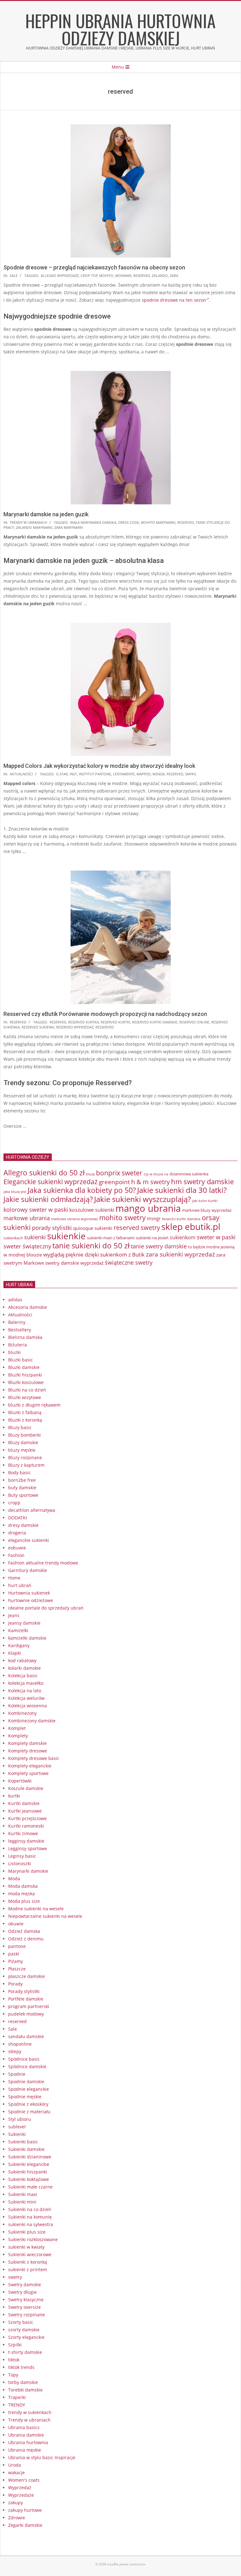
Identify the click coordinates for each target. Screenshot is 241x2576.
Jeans (14, 1615)
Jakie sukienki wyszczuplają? (142, 1199)
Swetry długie (22, 2292)
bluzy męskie (22, 1450)
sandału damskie (26, 2036)
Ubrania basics (24, 2427)
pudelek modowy (26, 2014)
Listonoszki (20, 1863)
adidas (15, 1300)
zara (174, 276)
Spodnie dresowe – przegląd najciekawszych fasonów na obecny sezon (94, 267)
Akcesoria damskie (28, 1307)
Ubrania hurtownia (28, 2442)
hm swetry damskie (202, 1181)
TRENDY (17, 2405)
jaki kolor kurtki (205, 1201)
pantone (17, 1946)
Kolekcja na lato (25, 1691)
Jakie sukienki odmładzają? (48, 1199)
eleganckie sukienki (29, 1540)
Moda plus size (24, 1901)
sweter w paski (216, 1237)
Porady (15, 1984)
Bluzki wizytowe (25, 1397)
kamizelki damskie (27, 1638)
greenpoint (114, 1182)
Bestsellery (20, 1330)
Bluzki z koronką (25, 1420)
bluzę (90, 1174)
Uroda (15, 2465)
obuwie (16, 1924)
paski (14, 1954)
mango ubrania (148, 1208)
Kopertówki (20, 1781)
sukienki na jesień (152, 1238)
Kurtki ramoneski (26, 1826)
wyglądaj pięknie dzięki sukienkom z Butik (94, 1254)
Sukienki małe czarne (30, 2187)
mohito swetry (122, 1218)
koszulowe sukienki (92, 1210)
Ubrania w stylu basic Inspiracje (42, 2457)
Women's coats (24, 2480)
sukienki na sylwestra (31, 2224)
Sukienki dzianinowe (30, 2157)
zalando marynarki (34, 527)
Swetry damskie (25, 2285)
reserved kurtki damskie (155, 1022)
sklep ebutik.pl (191, 1226)
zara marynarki (69, 527)
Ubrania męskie (25, 2450)
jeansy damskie (24, 1623)
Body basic (19, 1473)
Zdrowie (17, 2518)
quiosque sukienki (93, 1228)
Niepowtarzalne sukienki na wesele (45, 1916)
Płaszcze (17, 1969)
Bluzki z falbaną (25, 1412)
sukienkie (66, 1236)
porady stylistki (52, 1228)
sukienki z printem (28, 2269)
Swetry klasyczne (26, 2300)
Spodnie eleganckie (29, 2089)
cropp (14, 1503)
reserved (142, 276)
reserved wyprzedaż (75, 1027)
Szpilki (15, 2345)
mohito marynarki (158, 522)
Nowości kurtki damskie (181, 1219)
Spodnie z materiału (29, 2112)
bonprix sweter (119, 1173)
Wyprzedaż (20, 2488)
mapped (144, 774)
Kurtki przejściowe (27, 1818)
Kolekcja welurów (26, 1698)
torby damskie (23, 2382)
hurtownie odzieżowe (31, 1600)
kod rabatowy (22, 1660)
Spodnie (17, 2074)
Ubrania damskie (26, 2435)
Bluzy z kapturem (26, 1465)
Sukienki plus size (27, 2232)
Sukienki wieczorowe (30, 2254)
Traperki (17, 2397)
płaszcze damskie (27, 1976)
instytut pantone (95, 774)
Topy (13, 2375)
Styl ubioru (20, 2119)
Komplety (18, 1736)
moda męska (21, 1894)
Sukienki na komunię (30, 2217)
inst (73, 774)
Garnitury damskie (28, 1570)
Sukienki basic (23, 2142)
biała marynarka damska (93, 522)
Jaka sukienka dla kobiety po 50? (82, 1190)
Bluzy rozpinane (25, 1457)
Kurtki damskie (24, 1803)
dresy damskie (23, 1525)
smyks (191, 774)
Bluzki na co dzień (27, 1390)
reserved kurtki (115, 1022)
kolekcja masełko (26, 1683)
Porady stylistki (24, 1991)
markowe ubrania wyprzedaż (75, 1219)
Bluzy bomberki (24, 1435)
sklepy (15, 2051)
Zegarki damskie (25, 2525)
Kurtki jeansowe (25, 1811)
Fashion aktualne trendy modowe (43, 1563)
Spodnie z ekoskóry (28, 2104)
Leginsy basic (22, 1856)
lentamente (124, 774)
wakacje (16, 2472)
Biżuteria (18, 1345)
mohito (106, 276)
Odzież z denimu (26, 1939)
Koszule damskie (26, 1788)
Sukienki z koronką (28, 2262)
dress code (129, 522)
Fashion (16, 1555)
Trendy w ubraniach (28, 522)
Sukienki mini (22, 2202)
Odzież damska (24, 1931)
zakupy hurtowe (25, 2510)
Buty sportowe (23, 1495)
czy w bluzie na (156, 1174)
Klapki (15, 1653)
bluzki (14, 1352)
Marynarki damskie (28, 1871)
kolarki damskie (24, 1668)
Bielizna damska (25, 1337)
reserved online (194, 1022)
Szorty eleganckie (26, 2337)
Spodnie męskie (25, 2097)
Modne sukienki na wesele (36, 1909)
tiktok (14, 2360)
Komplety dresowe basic (34, 1758)
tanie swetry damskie (159, 1246)
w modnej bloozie (23, 1255)
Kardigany (19, 1645)
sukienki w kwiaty (26, 2247)
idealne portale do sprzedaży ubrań (46, 1608)
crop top (89, 276)
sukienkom (183, 1237)
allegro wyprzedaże (60, 276)
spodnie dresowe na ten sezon (174, 300)
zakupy (16, 2503)
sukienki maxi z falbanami (111, 1238)
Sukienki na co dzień (30, 2209)
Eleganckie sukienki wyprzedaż (51, 1182)
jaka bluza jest (15, 1192)
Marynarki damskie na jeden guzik (46, 514)
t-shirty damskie (25, 2352)
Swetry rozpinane (27, 2315)
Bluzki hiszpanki (25, 1375)
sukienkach (13, 1238)
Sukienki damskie (26, 2149)
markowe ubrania (27, 1218)
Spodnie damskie (26, 2082)
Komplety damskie (27, 1743)
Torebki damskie (25, 2390)
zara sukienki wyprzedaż (180, 1254)
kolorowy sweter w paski (36, 1209)
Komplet (17, 1728)
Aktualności (21, 774)
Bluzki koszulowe (26, 1382)
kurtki (14, 1796)
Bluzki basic (21, 1360)
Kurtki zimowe (23, 1833)
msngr (159, 774)
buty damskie (22, 1488)
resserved (105, 1027)
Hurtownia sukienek (29, 1593)
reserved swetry (137, 1228)
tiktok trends (21, 2367)
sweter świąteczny (27, 1246)
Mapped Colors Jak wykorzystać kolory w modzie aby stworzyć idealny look (99, 766)
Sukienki (17, 2134)
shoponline (20, 2044)
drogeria (17, 1533)
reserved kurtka (83, 1022)
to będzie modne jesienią (211, 1247)
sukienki (35, 1237)
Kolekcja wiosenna (27, 1706)
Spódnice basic (24, 2059)
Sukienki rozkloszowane (33, 2239)
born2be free (22, 1480)
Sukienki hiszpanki (28, 2172)
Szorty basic (21, 2322)
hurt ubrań (20, 1585)
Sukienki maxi (23, 2194)
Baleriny (17, 1322)
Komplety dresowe (28, 1751)
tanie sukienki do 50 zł (91, 1246)
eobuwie (17, 1548)
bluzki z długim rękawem (34, 1405)
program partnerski (29, 2006)
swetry (15, 2277)
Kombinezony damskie (32, 1721)
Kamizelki (18, 1630)
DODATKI (18, 1518)
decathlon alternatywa (32, 1510)
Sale (14, 276)
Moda (14, 1879)
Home (14, 1578)
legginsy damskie (26, 1841)
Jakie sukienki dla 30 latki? (182, 1190)
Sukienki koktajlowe (29, 2179)
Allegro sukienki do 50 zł (44, 1173)
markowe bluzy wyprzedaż (207, 1210)
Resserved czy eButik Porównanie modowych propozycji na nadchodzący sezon (105, 1014)
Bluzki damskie (24, 1367)
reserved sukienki (38, 1027)
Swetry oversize (24, 2307)
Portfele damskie (26, 1999)
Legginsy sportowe (28, 1848)
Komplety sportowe (28, 1773)
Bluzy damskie (23, 1442)
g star (62, 774)
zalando (160, 276)
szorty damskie (24, 2330)
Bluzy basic (20, 1427)
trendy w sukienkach (30, 2412)
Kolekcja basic (23, 1676)
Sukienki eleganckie (29, 2164)
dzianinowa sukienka (189, 1174)
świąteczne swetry (129, 1262)
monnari (123, 276)
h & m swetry (150, 1182)
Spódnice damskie (27, 2066)
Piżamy (16, 1961)
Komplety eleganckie (30, 1766)
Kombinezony (22, 1713)
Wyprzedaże (21, 2495)
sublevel (17, 2127)
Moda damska (23, 1886)
